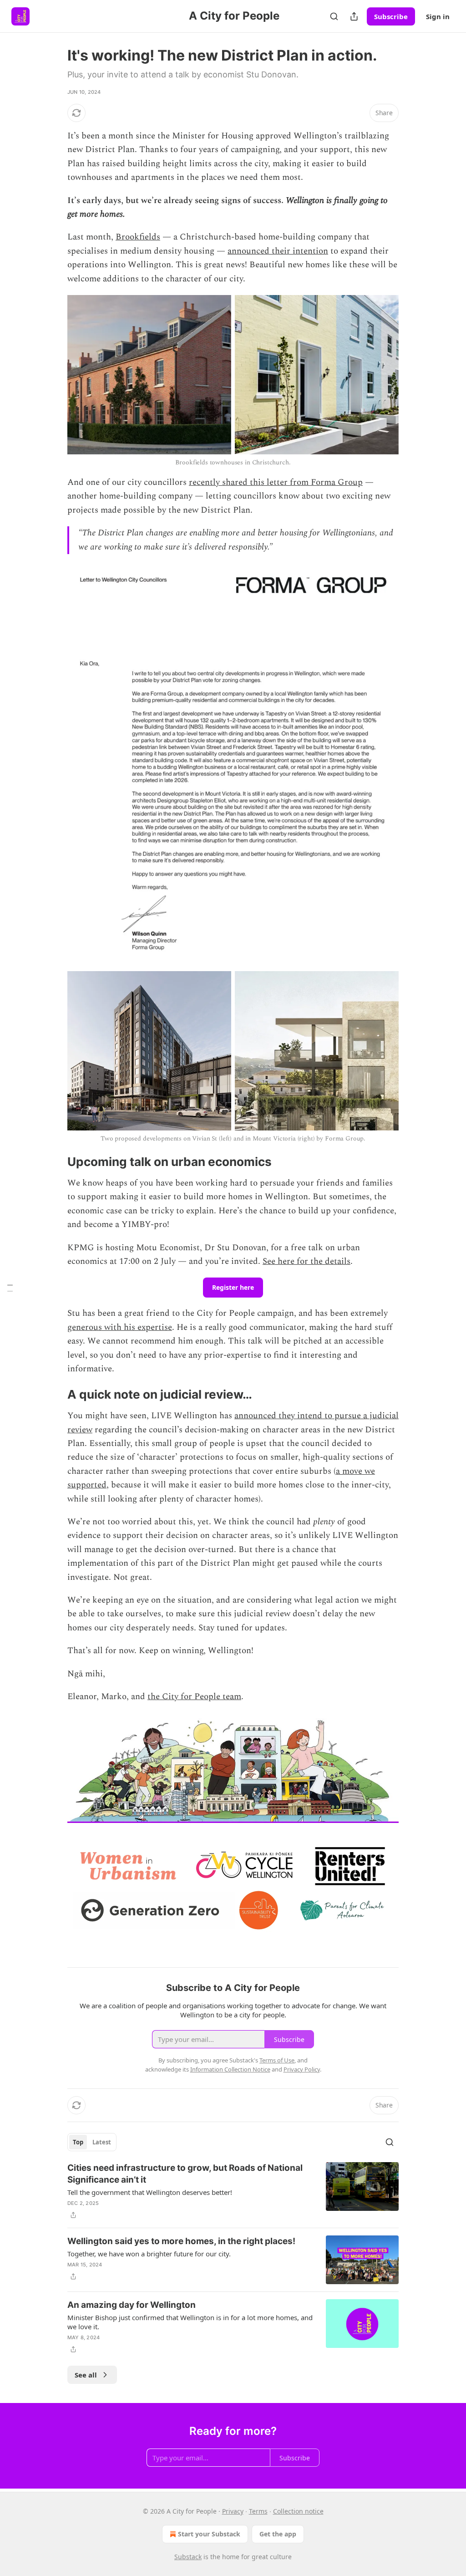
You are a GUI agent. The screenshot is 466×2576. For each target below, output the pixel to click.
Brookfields (138, 237)
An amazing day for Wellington (132, 2305)
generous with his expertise (120, 1327)
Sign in (438, 16)
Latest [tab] (102, 2142)
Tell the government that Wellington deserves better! (150, 2192)
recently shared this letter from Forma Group (276, 482)
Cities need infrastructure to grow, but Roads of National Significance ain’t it (185, 2174)
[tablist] (92, 2142)
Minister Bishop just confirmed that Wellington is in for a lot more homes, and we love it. (190, 2322)
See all (86, 2375)
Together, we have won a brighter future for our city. (149, 2254)
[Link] (55, 1162)
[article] (233, 2191)
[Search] (334, 16)
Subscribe (391, 16)
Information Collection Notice (230, 2069)
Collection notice (298, 2511)
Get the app (278, 2534)
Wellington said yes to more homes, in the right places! (181, 2241)
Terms (258, 2511)
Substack (188, 2557)
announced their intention (278, 251)
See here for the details (306, 1261)
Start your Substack (209, 2534)
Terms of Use (277, 2060)
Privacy (233, 2511)
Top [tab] (78, 2142)
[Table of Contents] (10, 1288)
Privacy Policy (302, 2069)
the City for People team (194, 1697)
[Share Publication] (354, 16)
